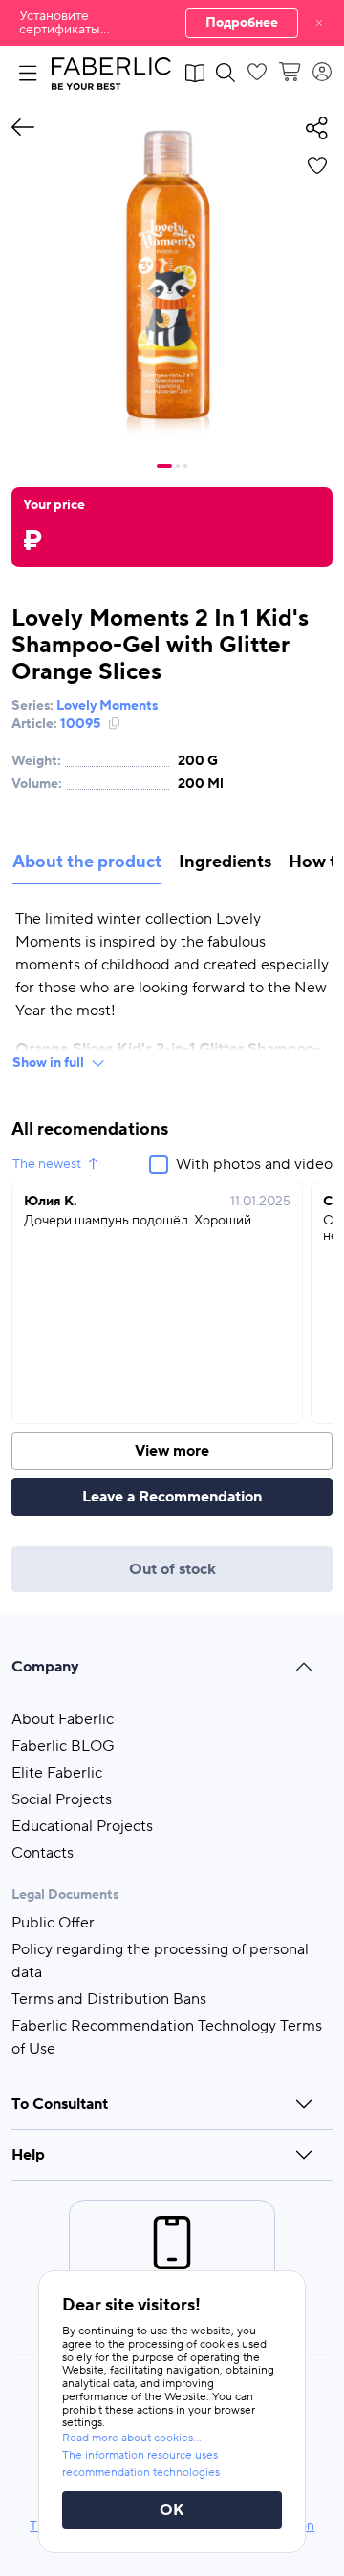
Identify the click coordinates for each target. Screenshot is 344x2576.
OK (172, 2510)
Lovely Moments (107, 706)
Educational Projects (82, 1826)
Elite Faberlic (57, 1773)
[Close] (319, 23)
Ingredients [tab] (225, 862)
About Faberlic (63, 1719)
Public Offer (53, 1923)
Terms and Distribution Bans (109, 1999)
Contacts (43, 1853)
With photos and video (254, 1164)
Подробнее (242, 23)
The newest (47, 1164)
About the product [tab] (87, 862)
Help (28, 2155)
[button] (172, 23)
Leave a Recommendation (172, 1497)
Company (45, 1667)
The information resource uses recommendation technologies (141, 2464)
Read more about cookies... (132, 2438)
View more (172, 1451)
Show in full (48, 1063)
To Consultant (60, 2104)
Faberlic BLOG (63, 1746)
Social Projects (62, 1799)
